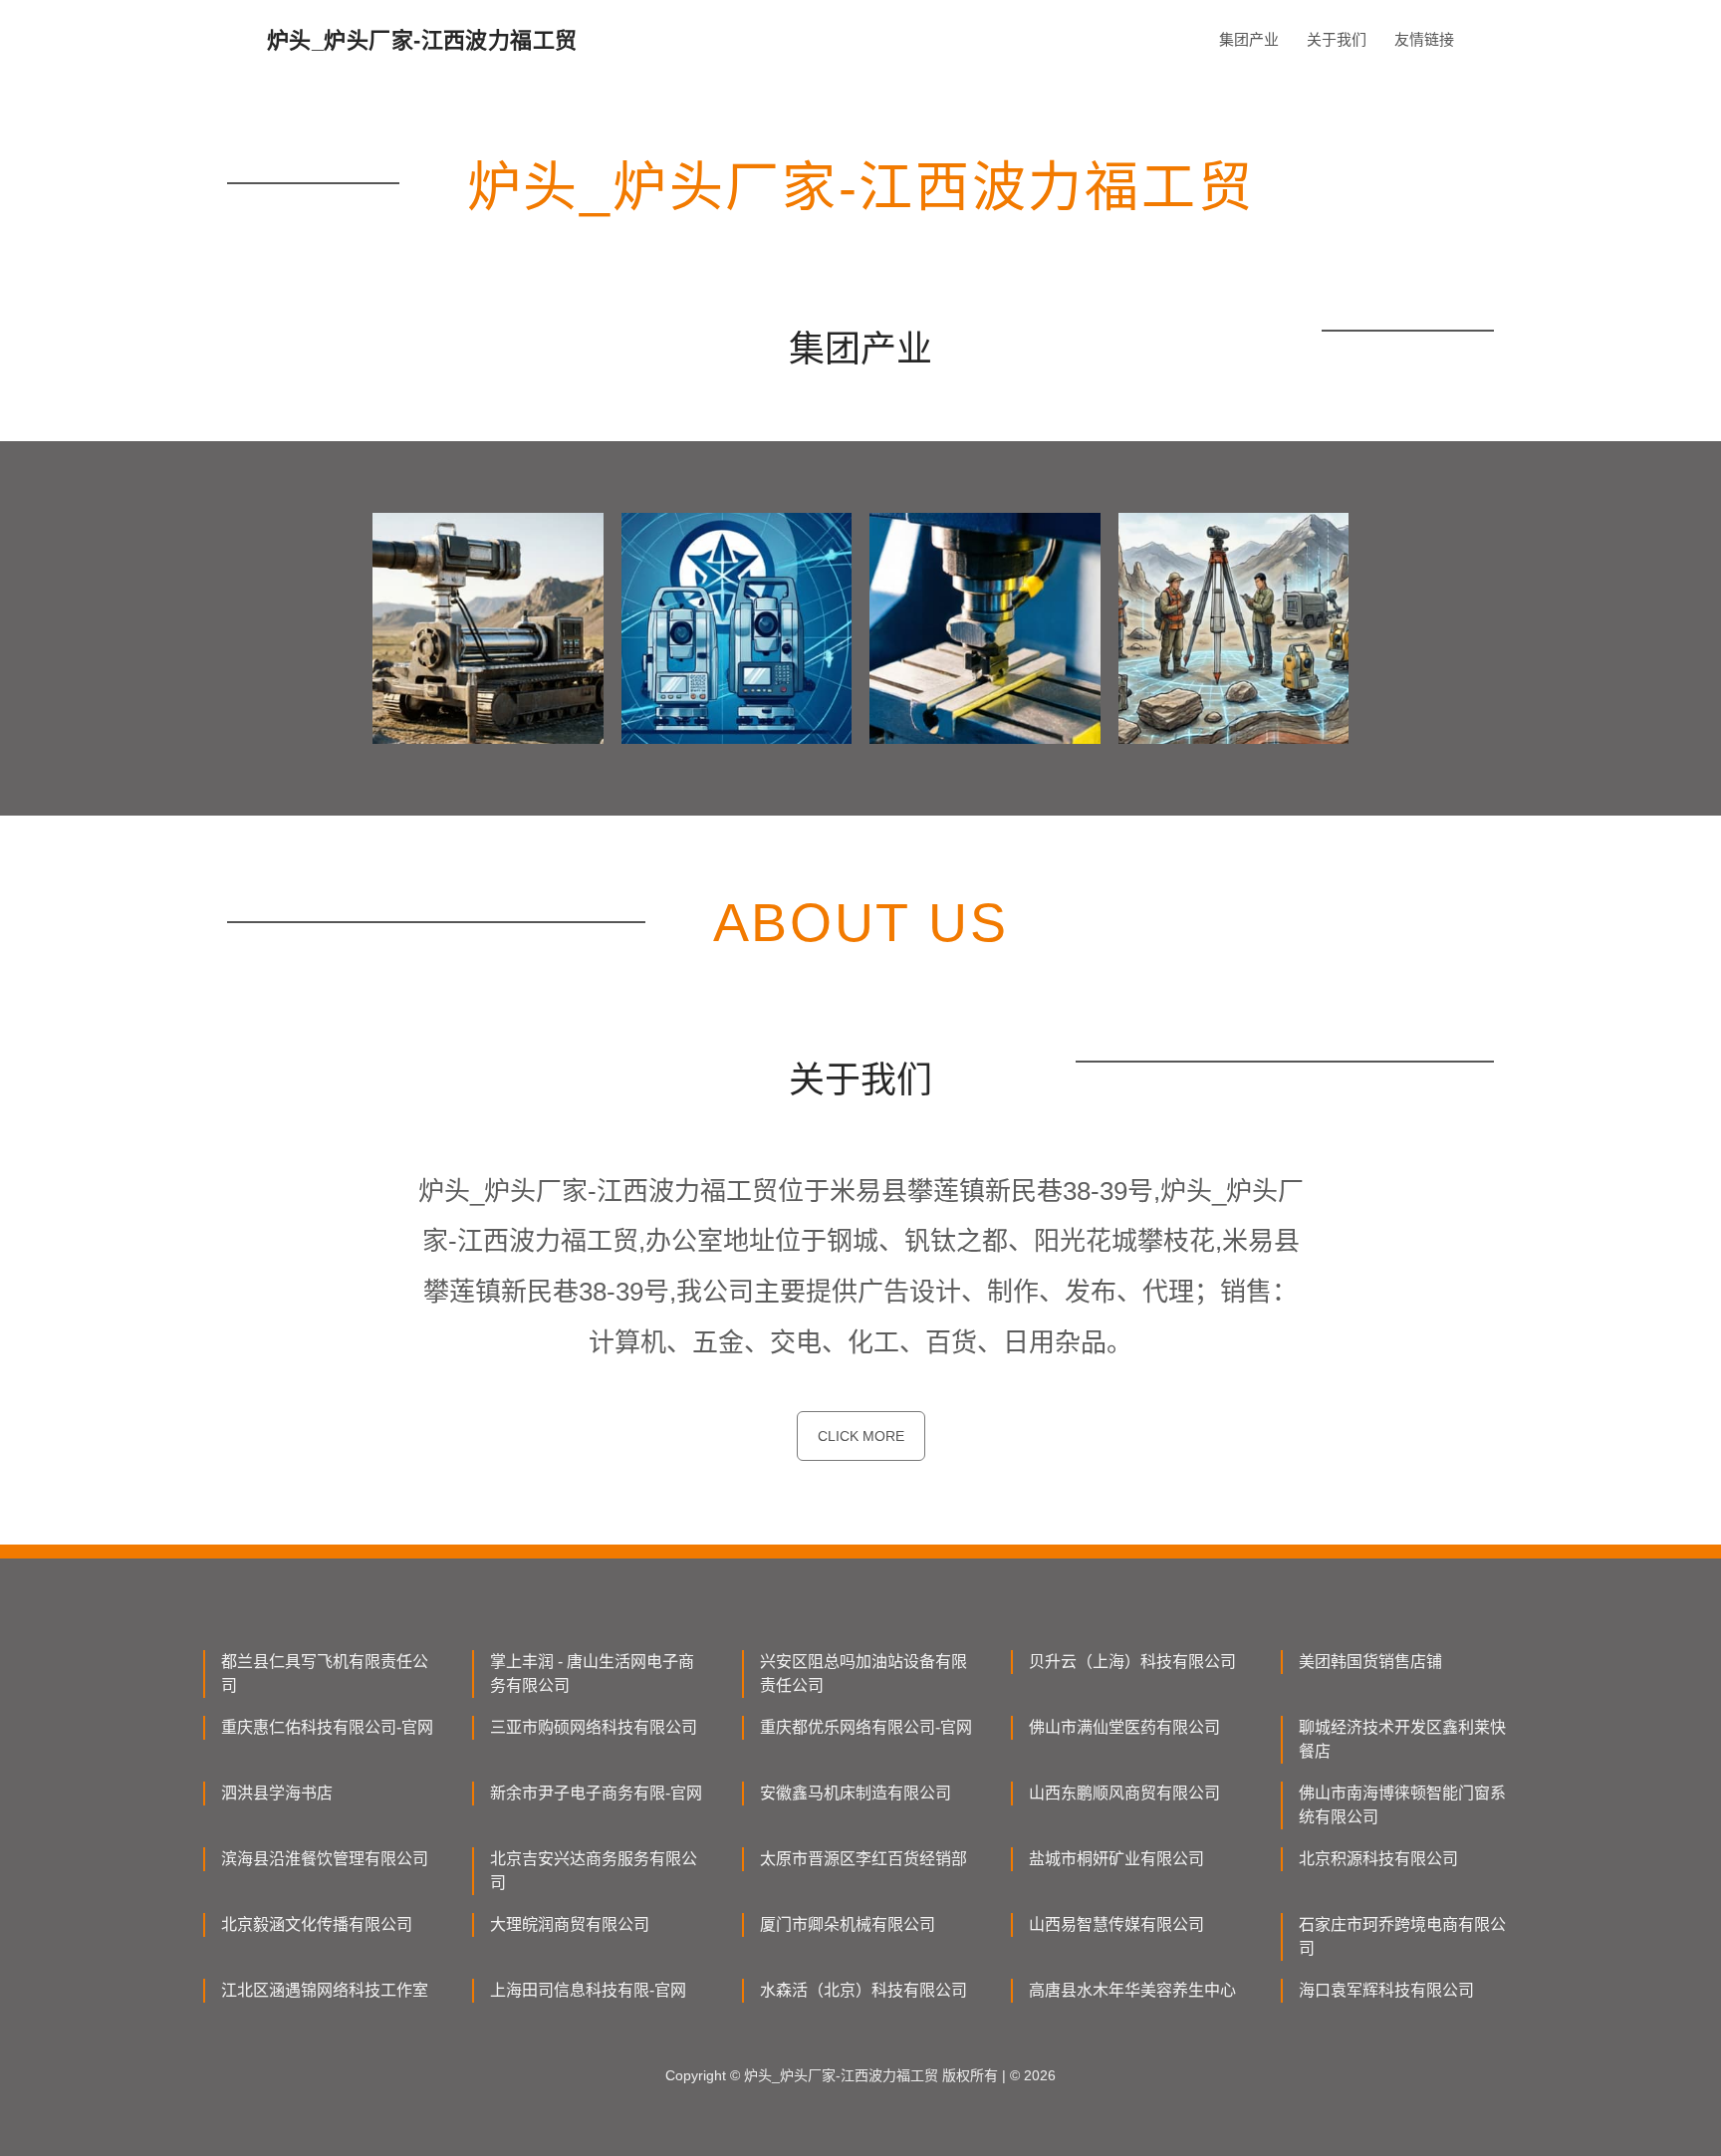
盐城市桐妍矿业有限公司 (1116, 1859)
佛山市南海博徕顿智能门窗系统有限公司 (1402, 1805)
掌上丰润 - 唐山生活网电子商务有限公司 (592, 1674)
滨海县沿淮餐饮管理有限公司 (325, 1859)
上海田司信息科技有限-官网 (588, 1990)
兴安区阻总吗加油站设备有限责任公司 (863, 1674)
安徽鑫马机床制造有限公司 (856, 1793)
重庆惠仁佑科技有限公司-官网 (327, 1727)
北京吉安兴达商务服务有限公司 (594, 1871)
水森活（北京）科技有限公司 (863, 1990)
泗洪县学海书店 (277, 1793)
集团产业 (1249, 39)
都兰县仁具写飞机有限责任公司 (325, 1674)
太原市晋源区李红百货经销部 (863, 1859)
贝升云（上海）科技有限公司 (1132, 1662)
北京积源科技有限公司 (1378, 1859)
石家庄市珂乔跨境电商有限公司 (1402, 1936)
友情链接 (1424, 39)
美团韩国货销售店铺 (1370, 1662)
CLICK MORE (861, 1436)
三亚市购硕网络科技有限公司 (594, 1727)
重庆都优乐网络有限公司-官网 (866, 1727)
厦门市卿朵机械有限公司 (848, 1924)
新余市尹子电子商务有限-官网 (596, 1793)
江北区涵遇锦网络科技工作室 (325, 1990)
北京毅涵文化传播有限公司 (317, 1924)
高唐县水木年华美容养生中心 (1132, 1990)
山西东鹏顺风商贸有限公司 (1124, 1793)
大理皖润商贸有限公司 (570, 1924)
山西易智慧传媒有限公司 (1116, 1924)
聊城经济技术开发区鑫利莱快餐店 (1402, 1739)
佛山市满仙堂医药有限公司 (1124, 1727)
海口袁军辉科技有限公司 (1386, 1990)
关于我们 (1337, 39)
